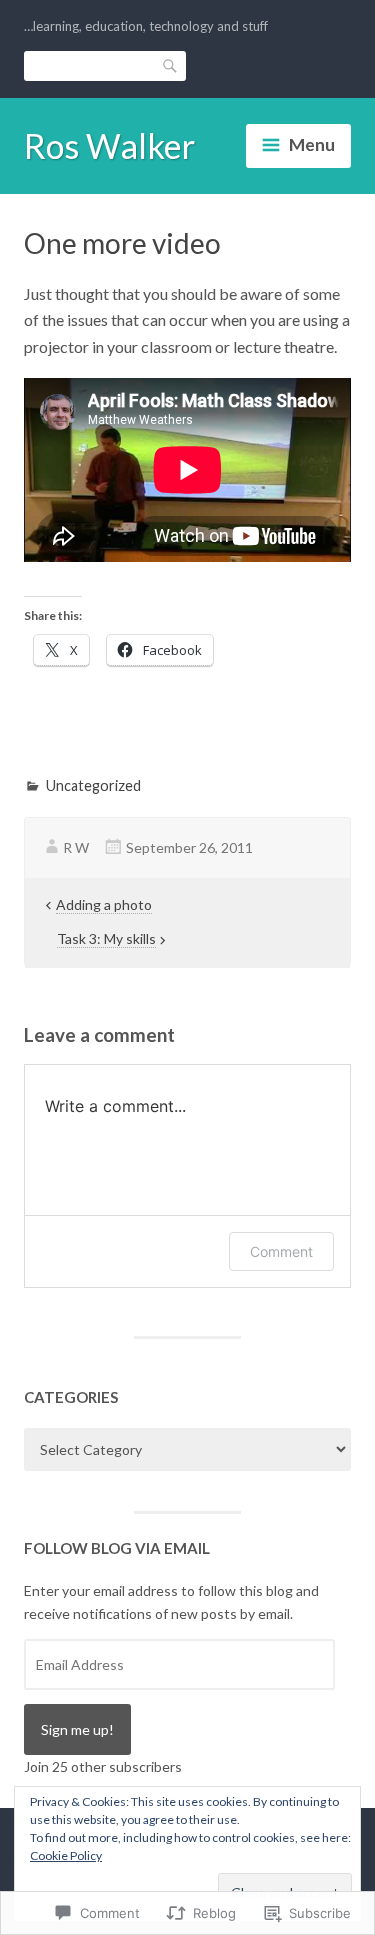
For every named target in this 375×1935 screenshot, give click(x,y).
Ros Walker (109, 145)
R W (76, 847)
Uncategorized (93, 785)
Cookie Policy (66, 1855)
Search (171, 65)
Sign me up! (77, 1729)
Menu (312, 144)
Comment (281, 1251)
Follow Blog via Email (117, 1548)
